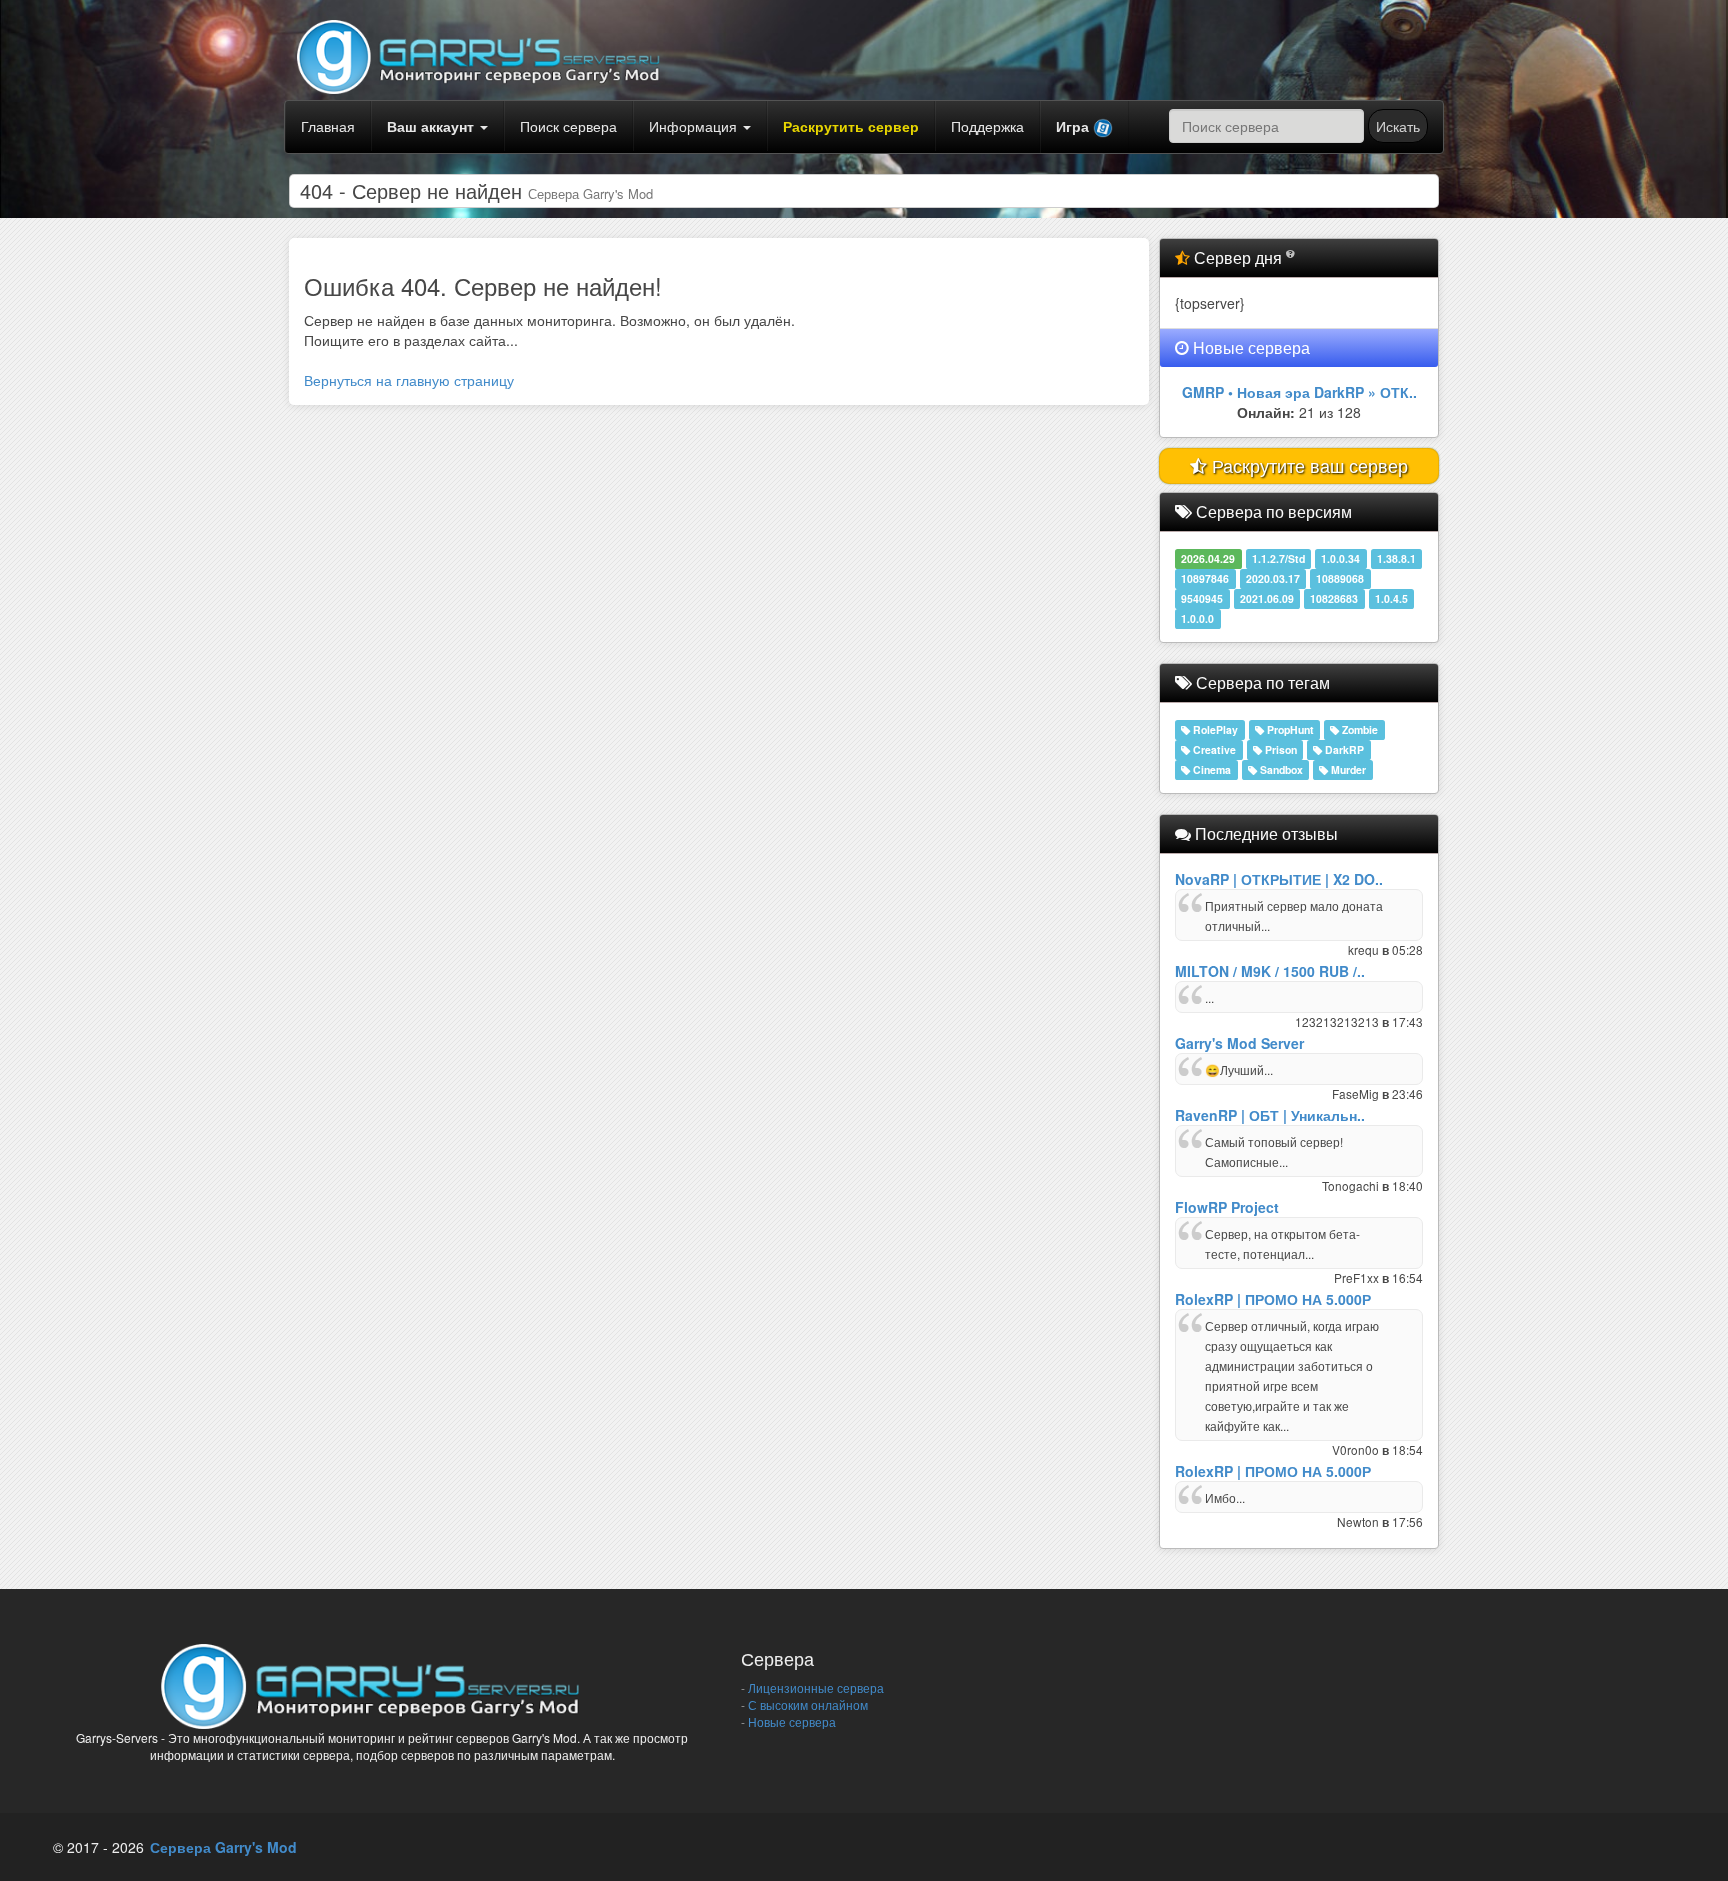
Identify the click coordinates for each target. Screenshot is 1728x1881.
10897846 (1205, 578)
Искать (1398, 126)
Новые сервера (790, 1721)
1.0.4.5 (1391, 598)
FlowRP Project (1227, 1207)
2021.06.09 (1267, 598)
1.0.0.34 (1340, 558)
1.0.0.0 (1197, 618)
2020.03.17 (1273, 578)
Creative (1213, 749)
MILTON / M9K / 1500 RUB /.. (1270, 971)
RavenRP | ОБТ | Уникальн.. (1270, 1115)
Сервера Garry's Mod (223, 1847)
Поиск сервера (568, 126)
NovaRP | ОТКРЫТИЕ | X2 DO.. (1279, 879)
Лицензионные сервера (814, 1687)
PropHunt (1289, 729)
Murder (1347, 769)
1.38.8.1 (1396, 558)
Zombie (1358, 729)
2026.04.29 (1208, 558)
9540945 (1202, 598)
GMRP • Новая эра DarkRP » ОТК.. (1299, 392)
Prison (1279, 749)
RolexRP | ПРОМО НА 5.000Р (1273, 1299)
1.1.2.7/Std (1278, 558)
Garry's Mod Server (1239, 1043)
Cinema (1210, 769)
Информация (695, 126)
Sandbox (1280, 769)
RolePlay (1214, 729)
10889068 (1340, 578)
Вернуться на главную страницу (409, 380)
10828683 (1334, 598)
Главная (328, 126)
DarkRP (1343, 749)
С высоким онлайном (806, 1704)
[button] (1084, 127)
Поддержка (987, 126)
